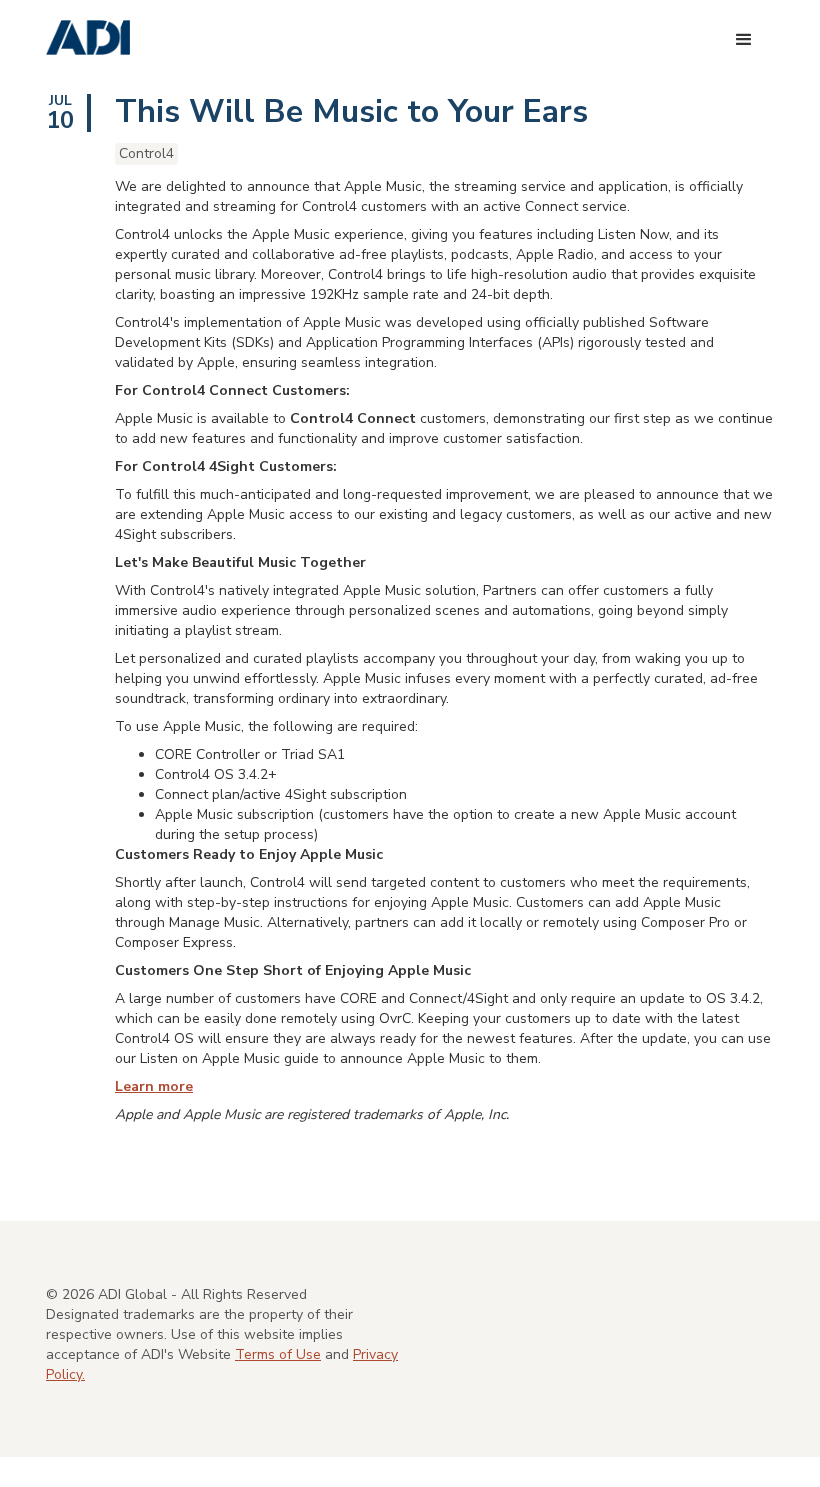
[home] (88, 38)
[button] (744, 40)
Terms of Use (278, 1354)
